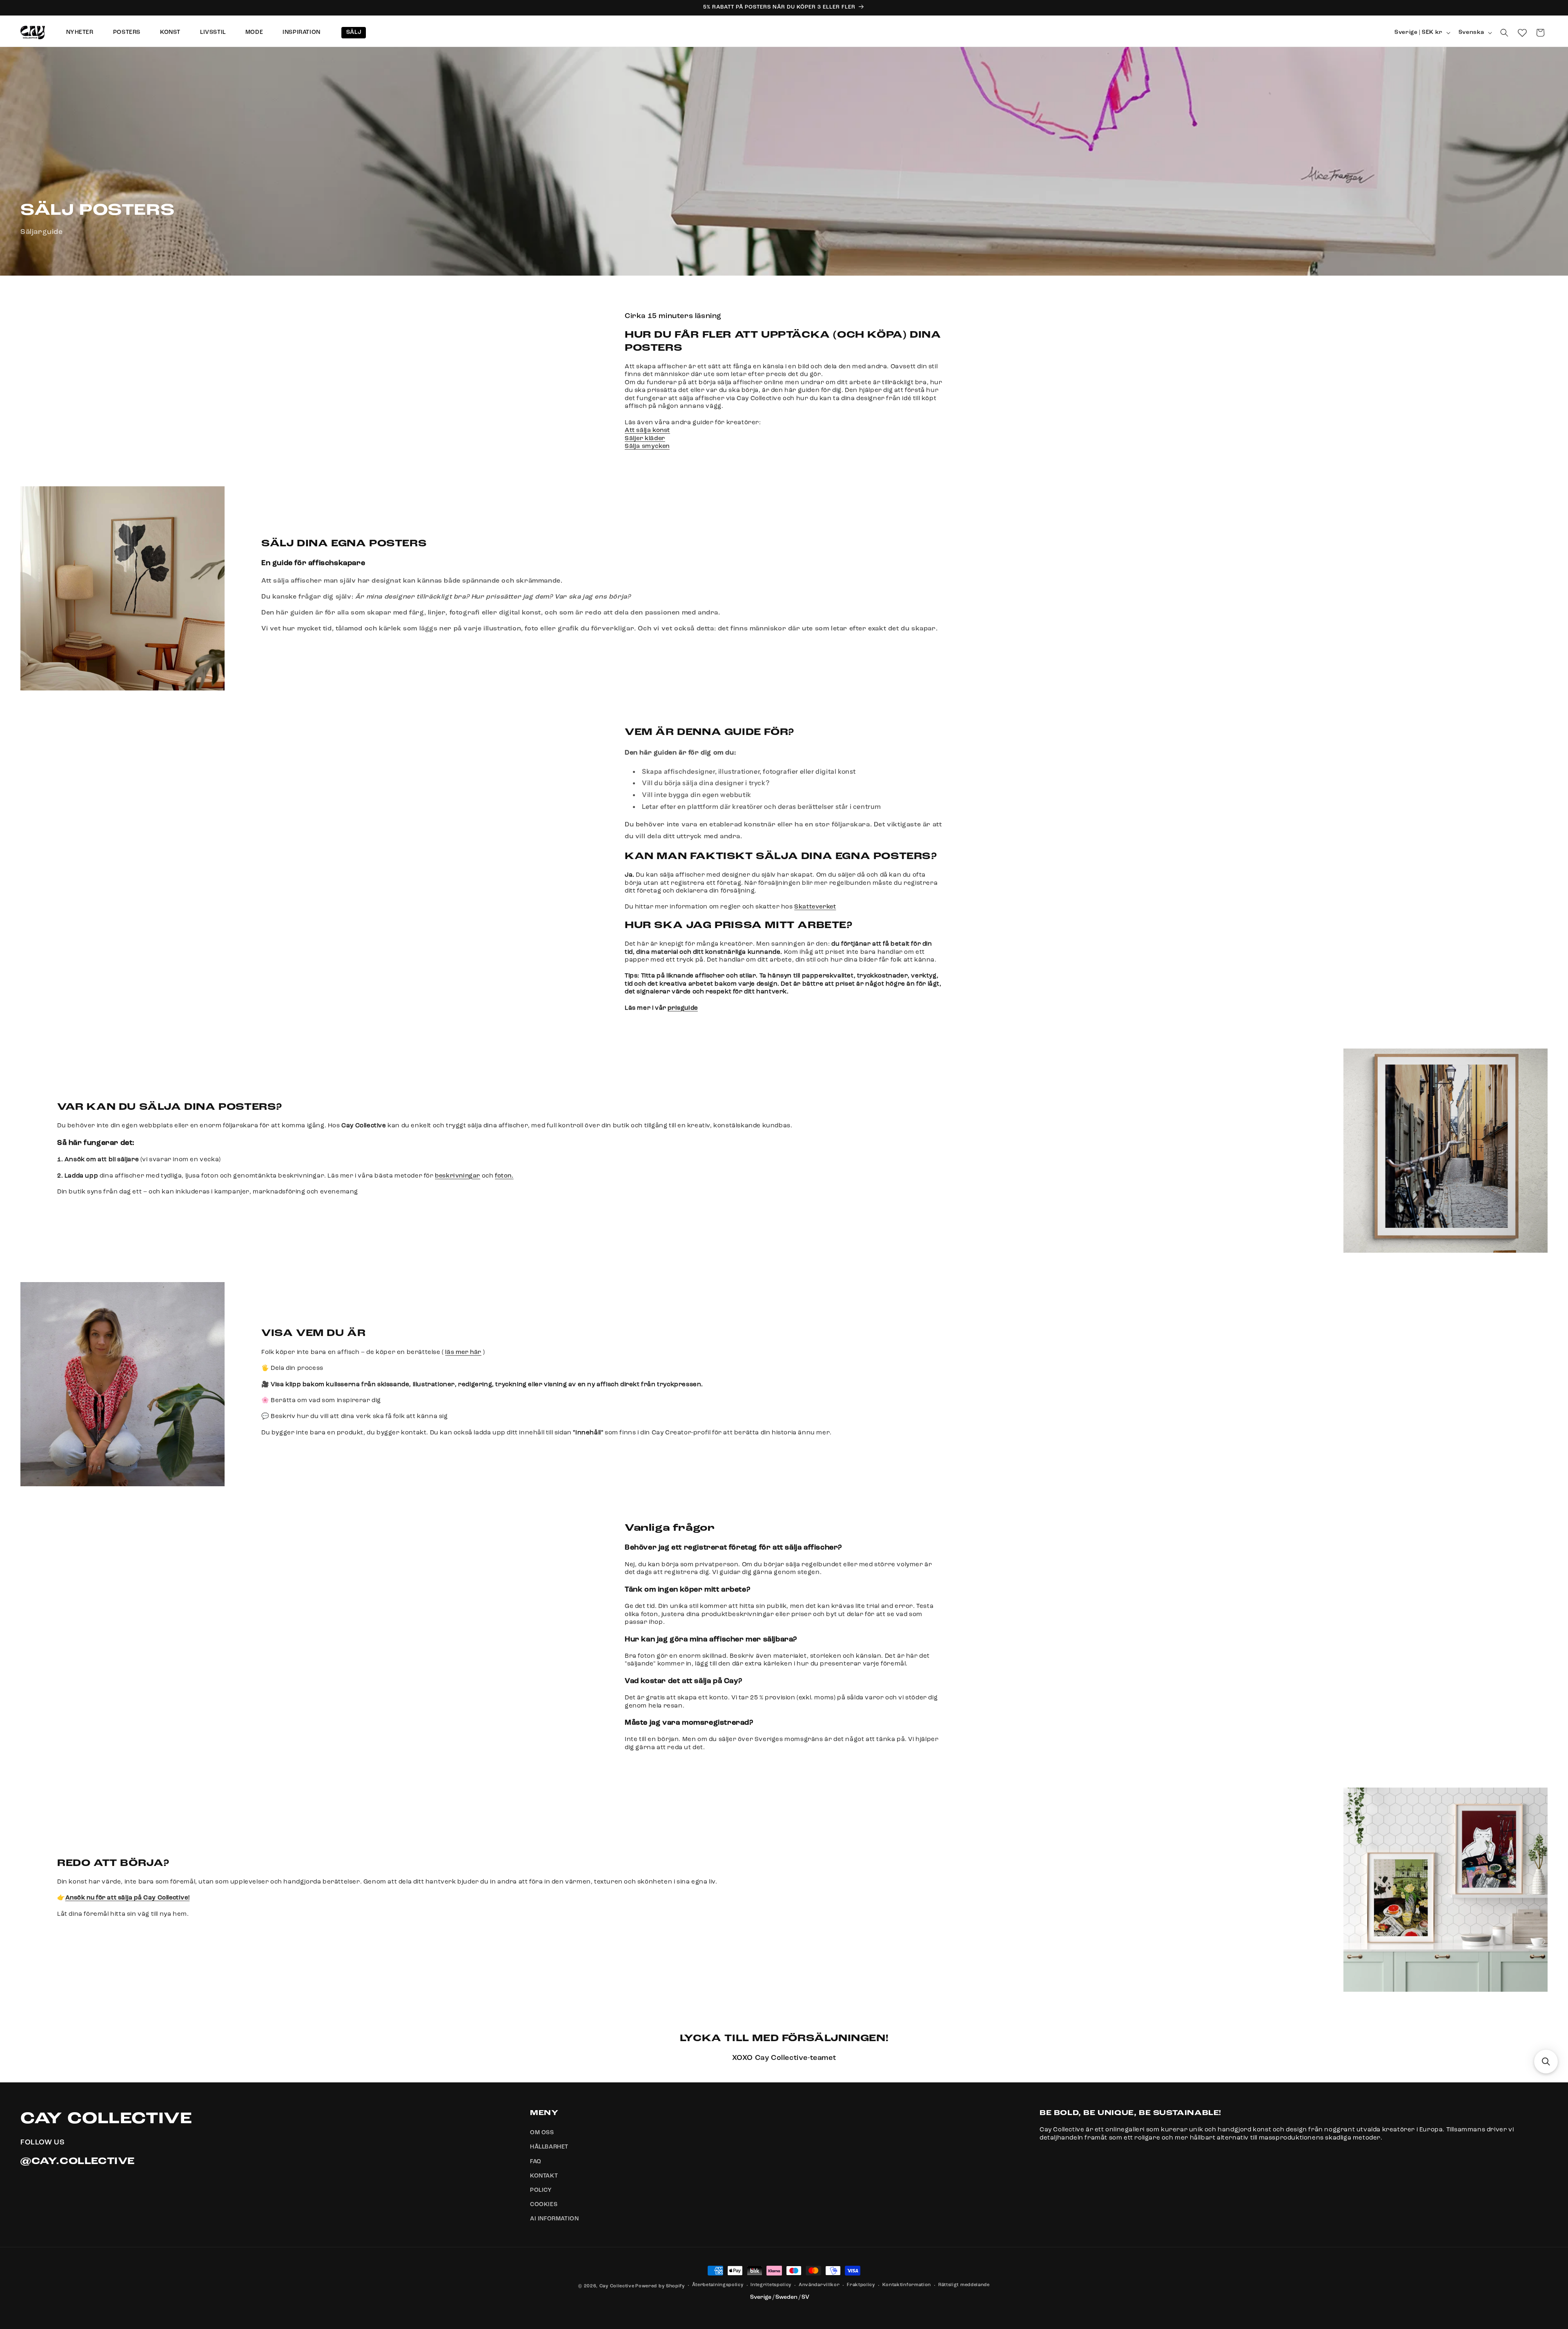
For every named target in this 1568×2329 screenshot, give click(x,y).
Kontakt (544, 2176)
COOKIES (544, 2205)
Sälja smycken (647, 446)
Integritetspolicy (771, 2286)
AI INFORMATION (554, 2219)
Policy (541, 2190)
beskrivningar (458, 1176)
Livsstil (213, 32)
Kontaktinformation (907, 2286)
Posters (127, 32)
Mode (254, 32)
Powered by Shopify (660, 2286)
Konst (170, 32)
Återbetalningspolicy (718, 2286)
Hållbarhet (549, 2147)
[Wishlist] (1522, 33)
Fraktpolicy (861, 2286)
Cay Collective (617, 2286)
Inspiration (302, 32)
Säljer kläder (645, 438)
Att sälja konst (647, 431)
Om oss (542, 2133)
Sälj (354, 32)
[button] (1504, 33)
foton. (504, 1176)
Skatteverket (815, 907)
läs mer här (463, 1352)
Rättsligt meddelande (964, 2286)
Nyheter (80, 32)
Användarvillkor (819, 2286)
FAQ (536, 2162)
